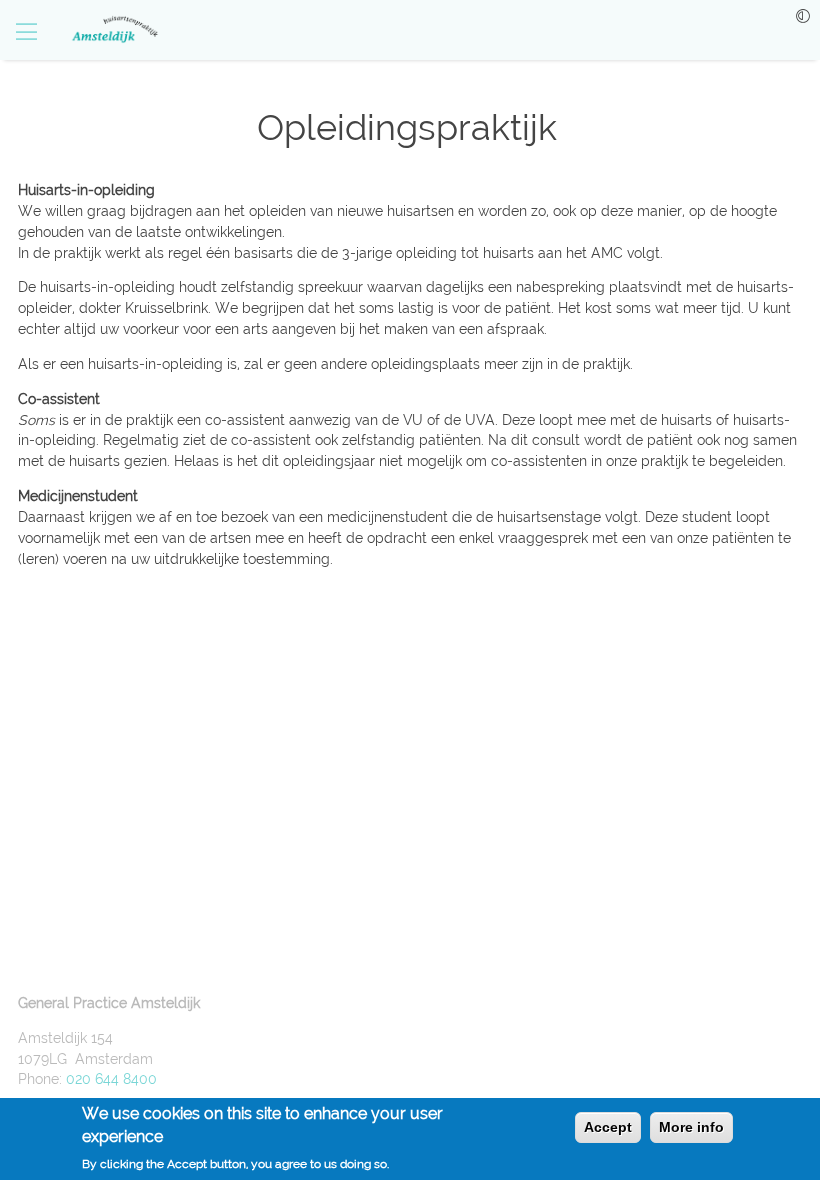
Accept (608, 1127)
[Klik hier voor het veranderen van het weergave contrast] (803, 16)
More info (691, 1127)
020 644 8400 (111, 1079)
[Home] (105, 30)
